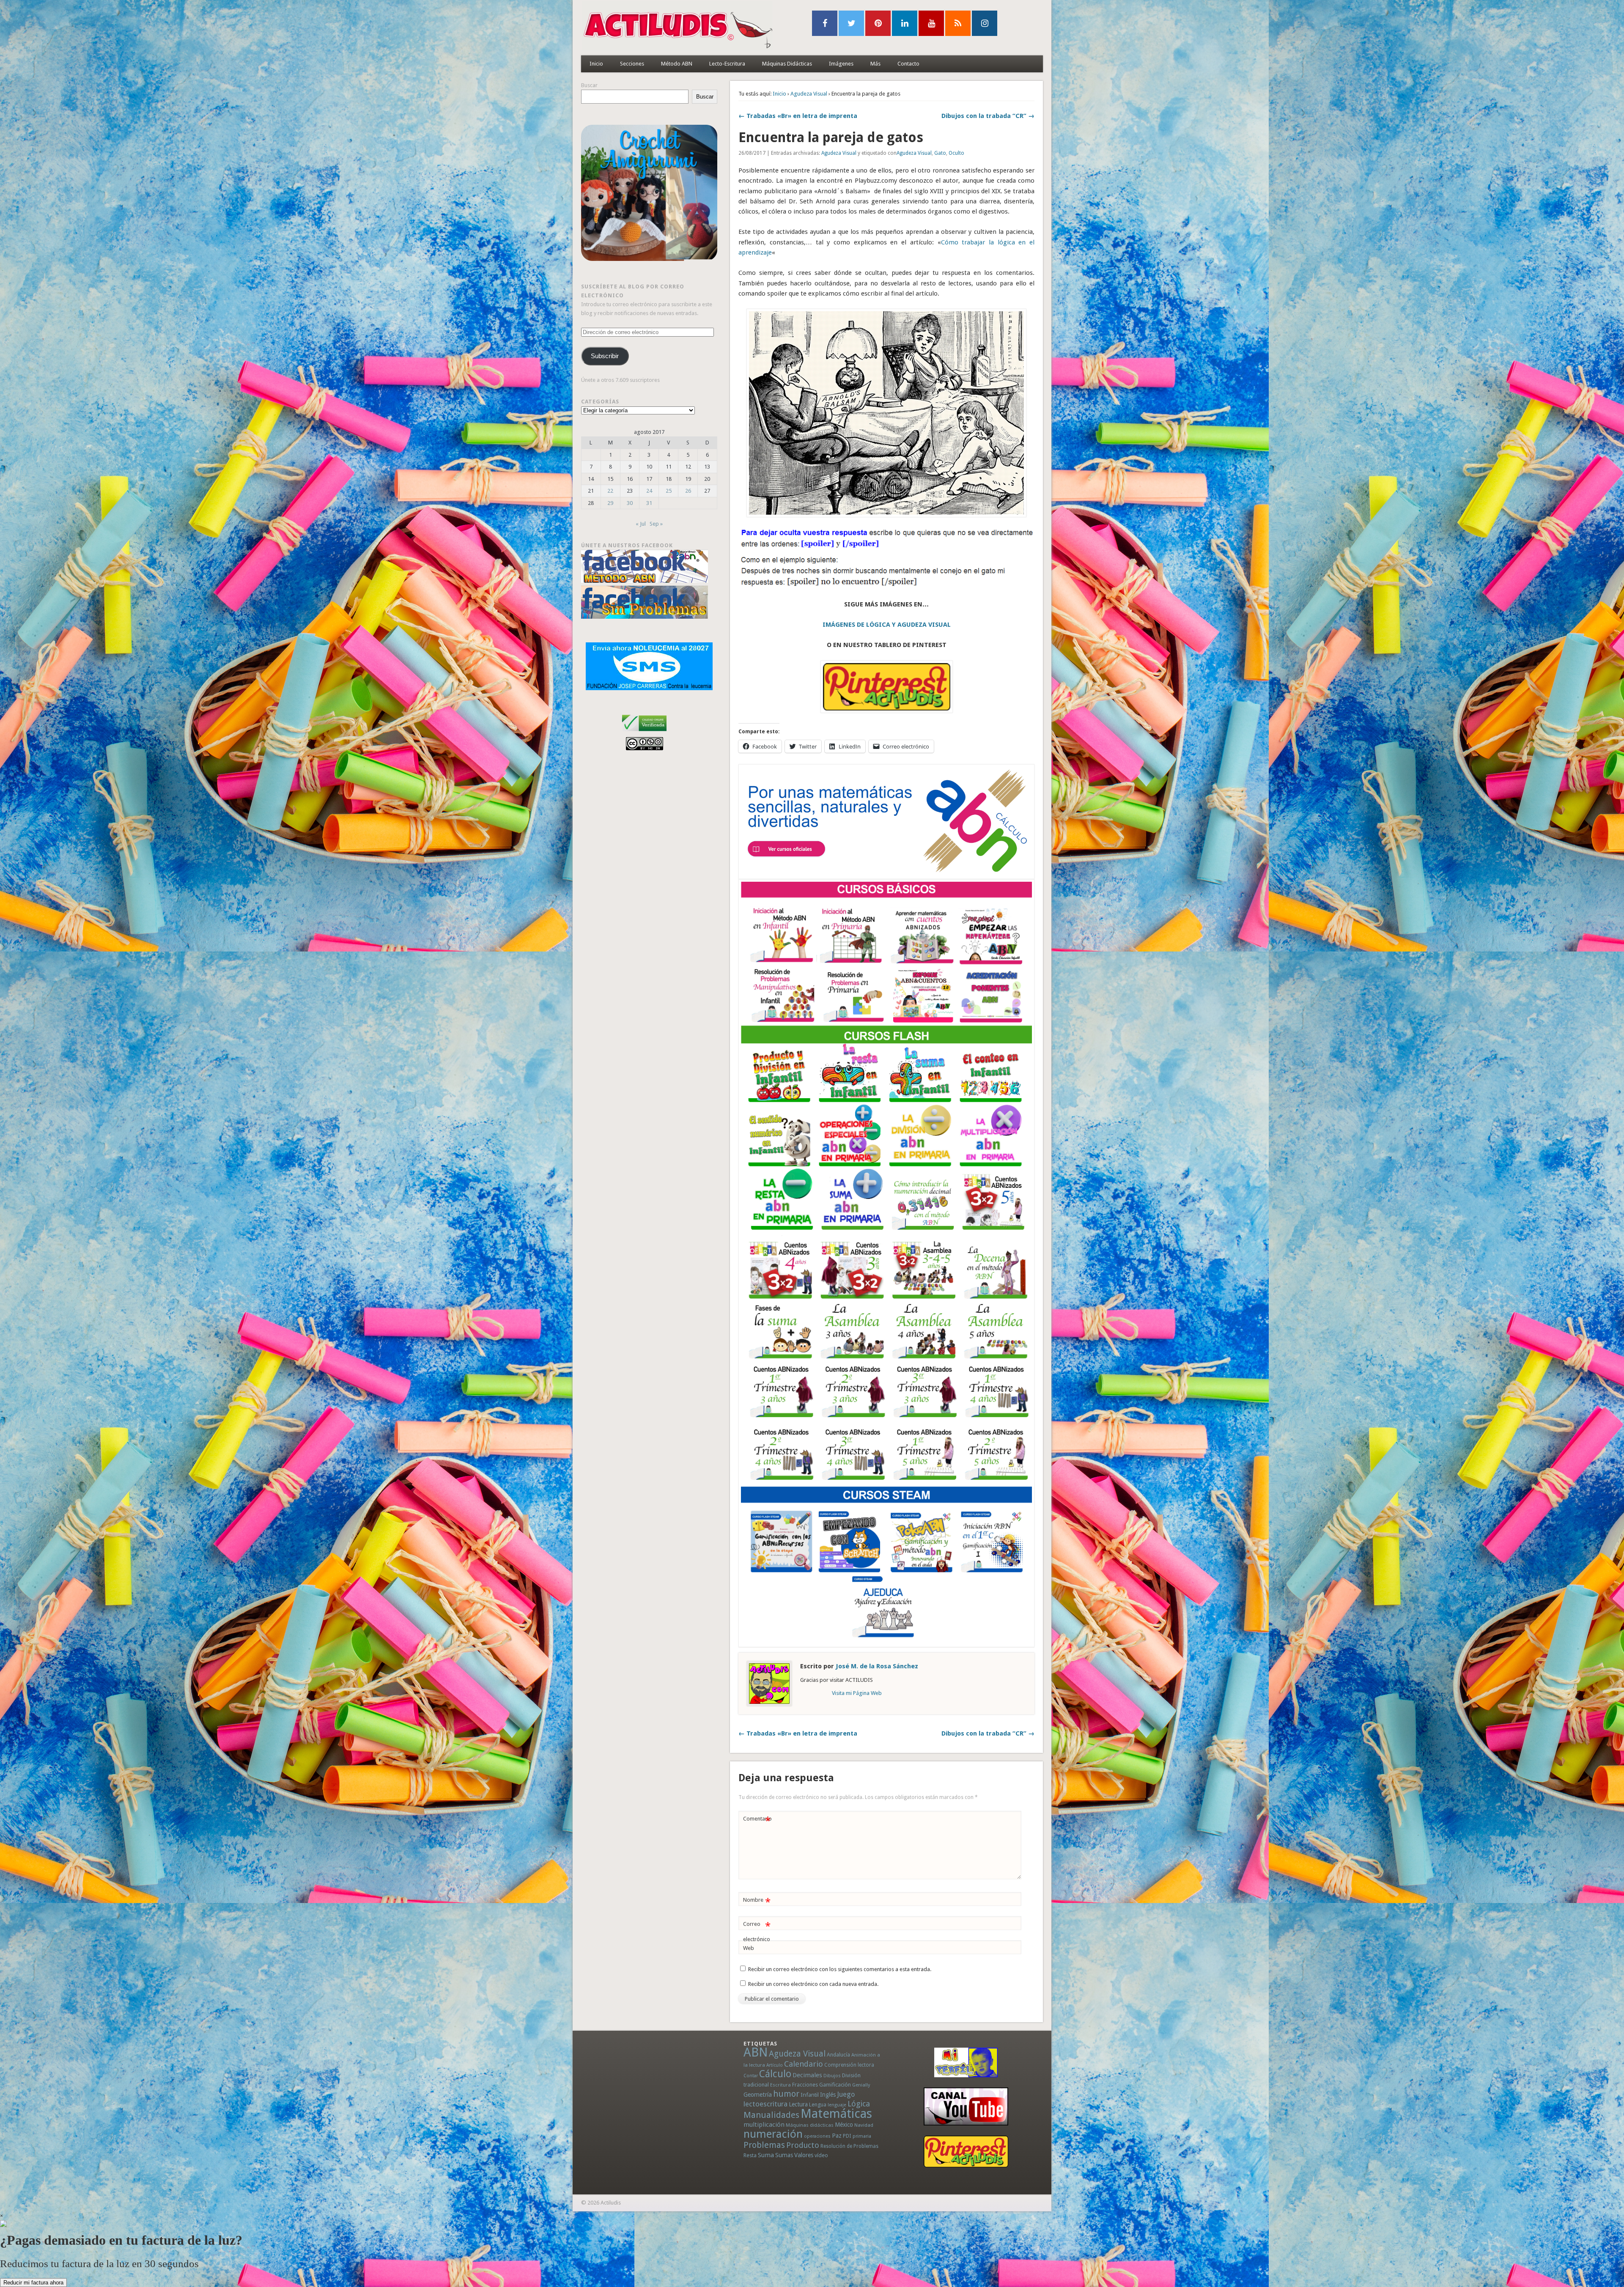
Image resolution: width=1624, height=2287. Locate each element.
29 (610, 503)
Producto (803, 2145)
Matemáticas (836, 2114)
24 (649, 491)
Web (749, 1948)
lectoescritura (765, 2104)
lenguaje (837, 2105)
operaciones (817, 2136)
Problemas (764, 2145)
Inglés (828, 2095)
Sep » (656, 524)
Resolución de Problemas (849, 2146)
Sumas (784, 2155)
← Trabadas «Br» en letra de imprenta (798, 116)
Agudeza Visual (809, 94)
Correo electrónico (757, 1931)
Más (875, 64)
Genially (861, 2085)
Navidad (864, 2125)
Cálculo (775, 2074)
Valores (804, 2155)
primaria (862, 2136)
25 (669, 491)
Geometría (758, 2095)
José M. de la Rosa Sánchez (877, 1666)
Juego (846, 2094)
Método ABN (677, 64)
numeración (773, 2134)
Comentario (757, 1821)
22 (610, 491)
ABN (756, 2052)
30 (630, 503)
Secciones (632, 64)
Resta (750, 2155)
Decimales (807, 2075)
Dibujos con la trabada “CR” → (988, 116)
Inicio (596, 64)
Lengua (818, 2105)
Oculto (956, 153)
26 (688, 491)
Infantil (810, 2095)
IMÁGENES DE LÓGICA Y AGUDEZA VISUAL (887, 625)
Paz (837, 2136)
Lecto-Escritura (727, 64)
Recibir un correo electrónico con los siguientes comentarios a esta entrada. (840, 1969)
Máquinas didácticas (810, 2125)
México (844, 2125)
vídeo (821, 2155)
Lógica (859, 2104)
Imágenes (841, 64)
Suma (766, 2155)
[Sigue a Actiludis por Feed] (958, 23)
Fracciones (805, 2085)
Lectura (798, 2104)
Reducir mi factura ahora (33, 2283)
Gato (940, 153)
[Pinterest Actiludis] (966, 2151)
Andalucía (838, 2055)
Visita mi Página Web (857, 1693)
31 (649, 503)
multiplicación (764, 2125)
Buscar (589, 85)
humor (786, 2094)
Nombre (757, 1902)
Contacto (908, 64)
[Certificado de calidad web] (644, 733)
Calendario (804, 2064)
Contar (751, 2076)
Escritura (780, 2085)
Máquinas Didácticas (787, 64)
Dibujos (832, 2076)
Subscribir (605, 356)
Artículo (775, 2065)
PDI (847, 2136)
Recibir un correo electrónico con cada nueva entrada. (813, 1984)
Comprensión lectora (849, 2065)
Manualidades (771, 2115)
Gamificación (835, 2085)
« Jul (641, 524)
